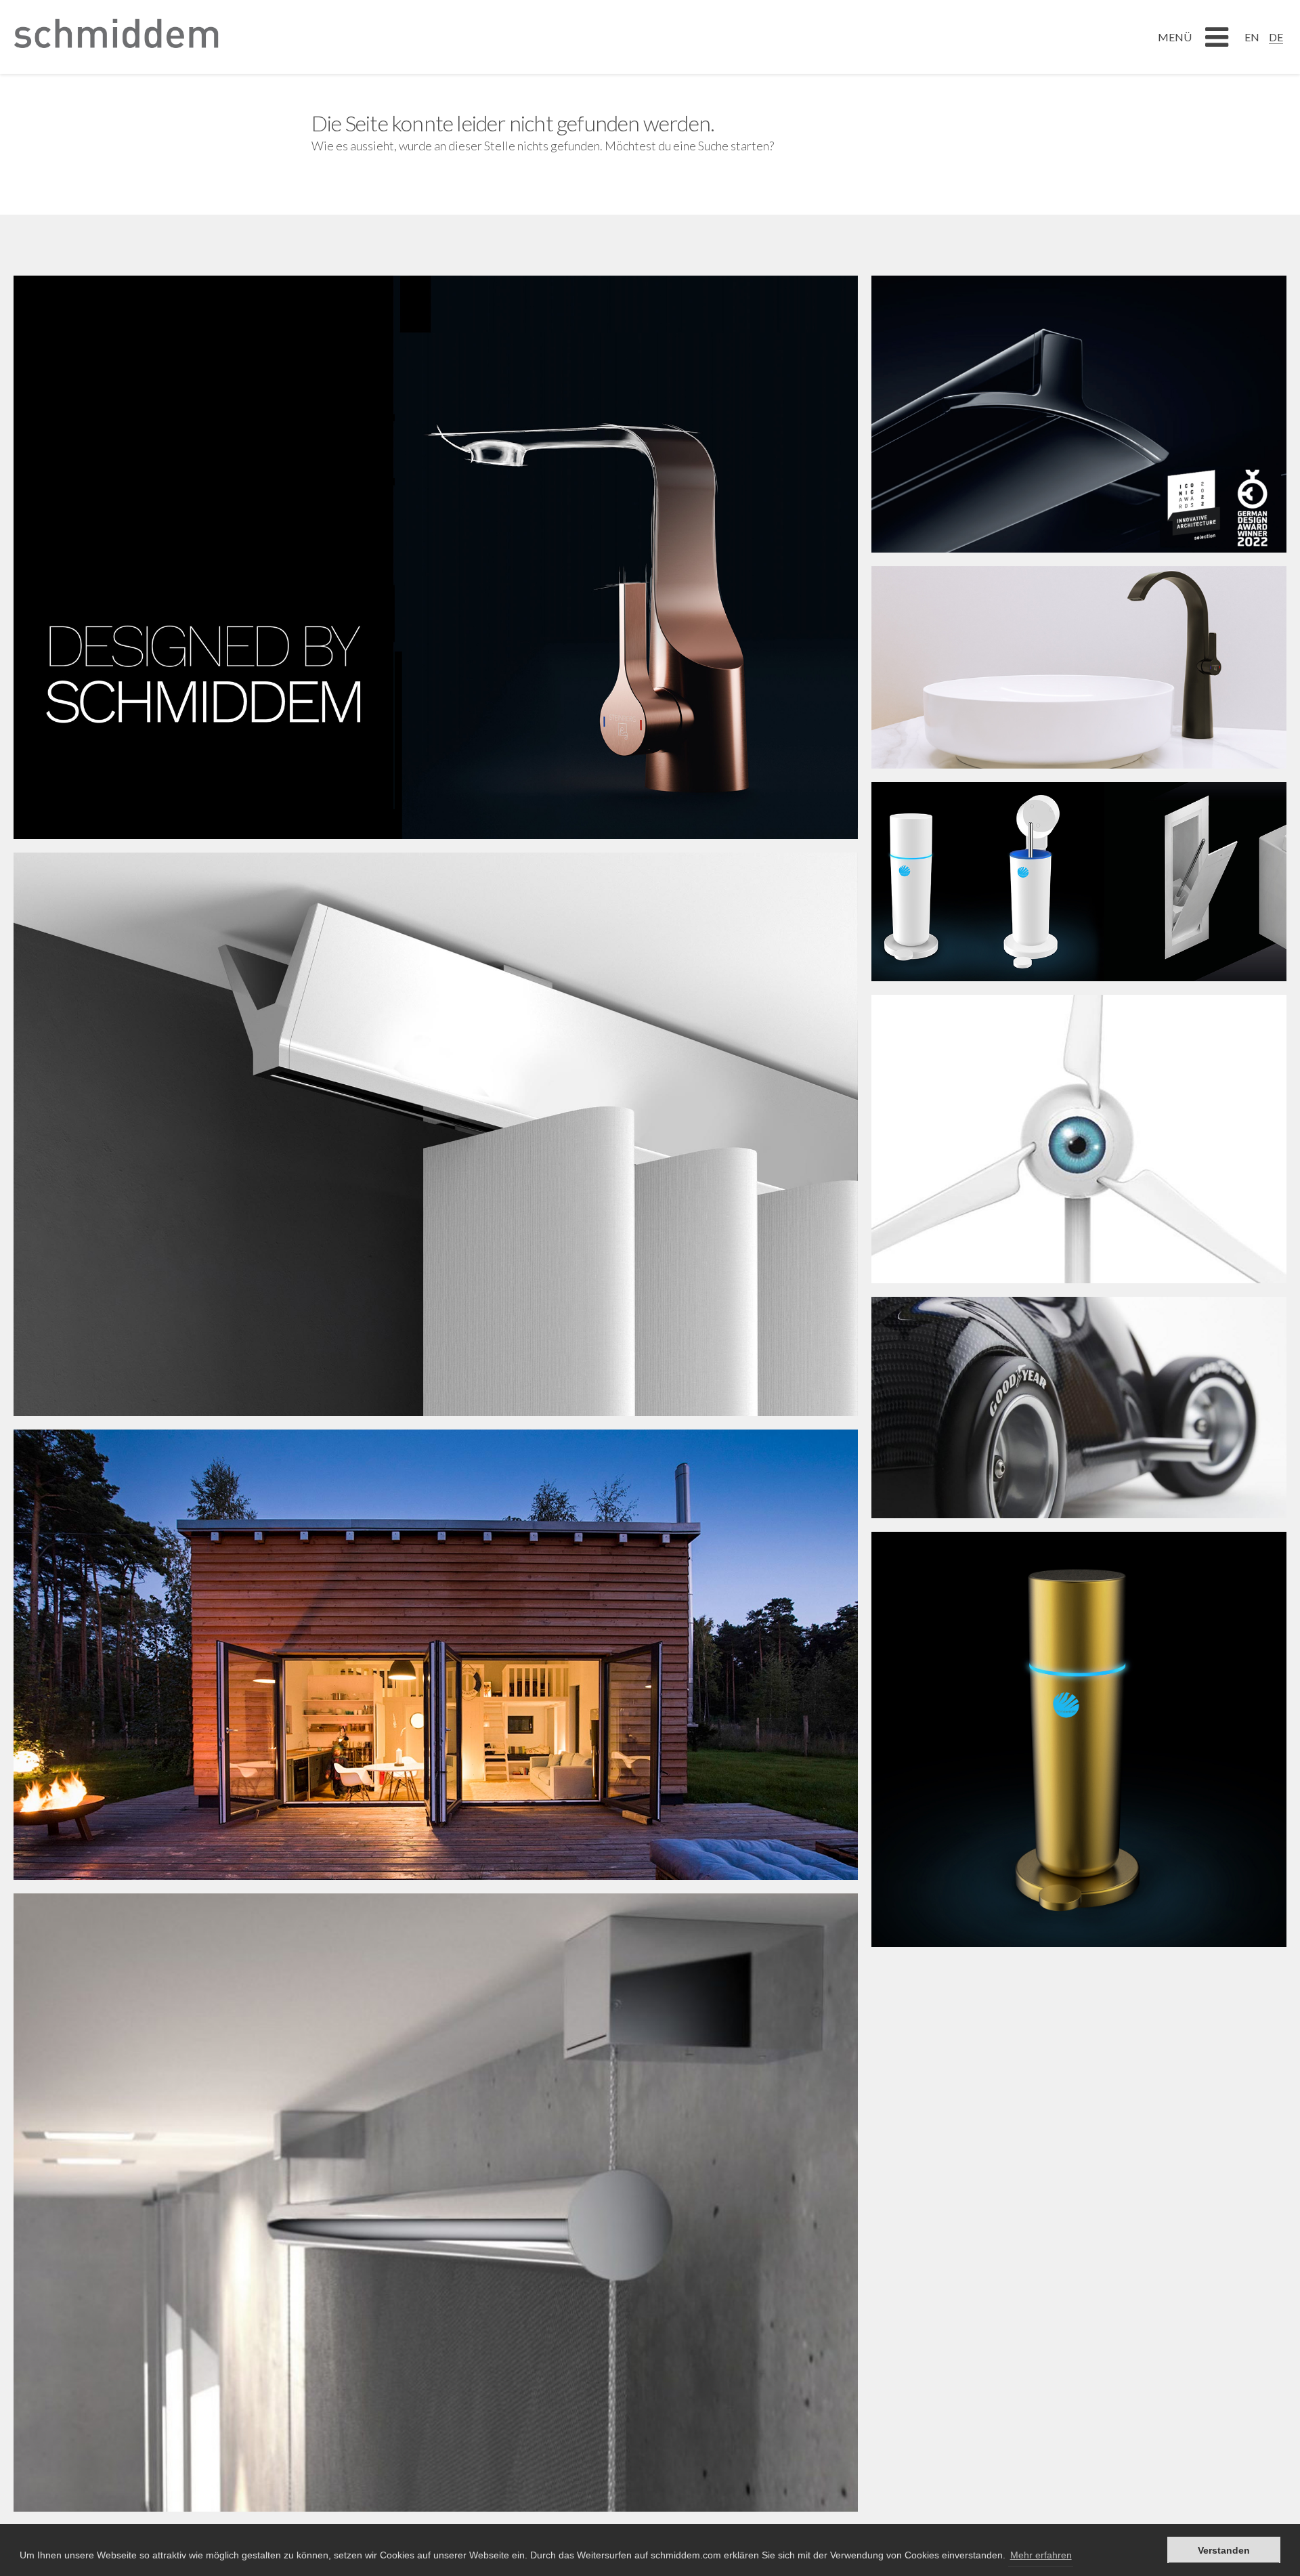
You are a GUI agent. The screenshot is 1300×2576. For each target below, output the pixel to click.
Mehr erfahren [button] (1041, 2555)
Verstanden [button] (1224, 2550)
